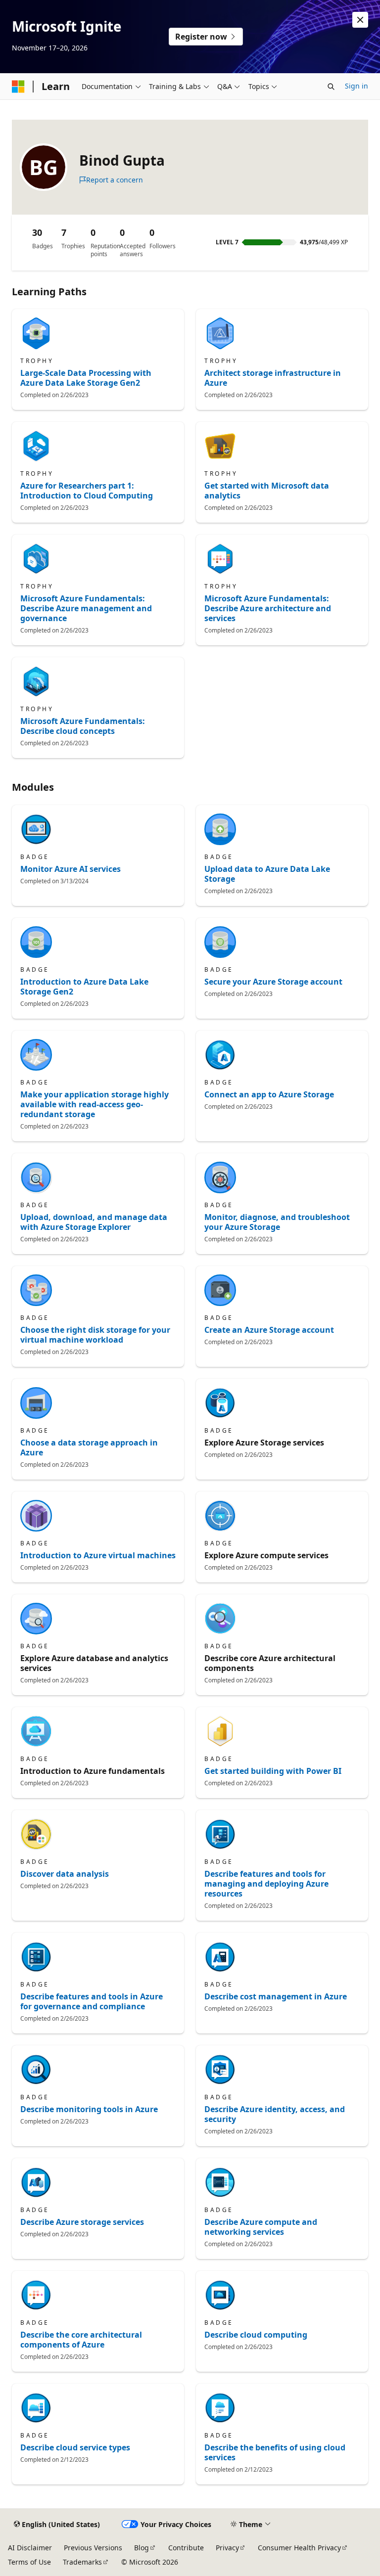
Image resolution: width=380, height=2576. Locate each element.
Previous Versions (93, 2548)
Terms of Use (29, 2562)
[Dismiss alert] (360, 20)
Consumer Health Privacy (299, 2548)
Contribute (186, 2548)
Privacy (227, 2548)
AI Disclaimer (30, 2548)
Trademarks (82, 2562)
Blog (142, 2548)
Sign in (356, 86)
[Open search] (331, 87)
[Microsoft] (18, 87)
